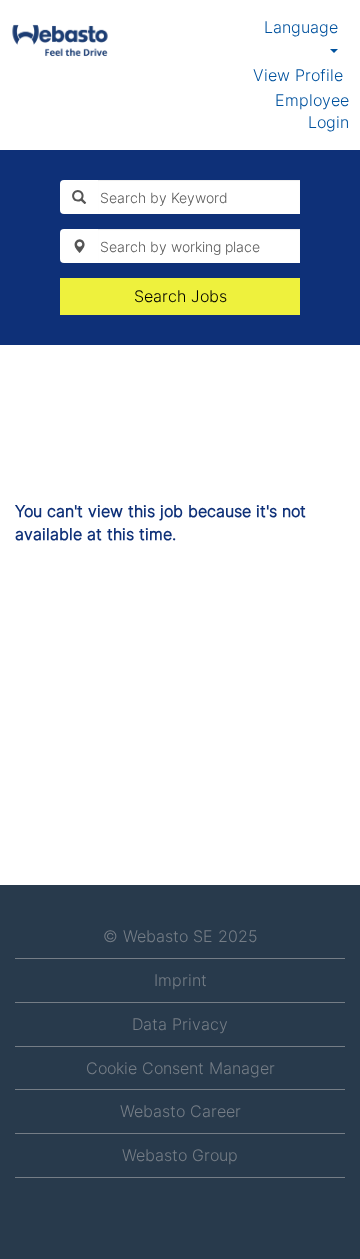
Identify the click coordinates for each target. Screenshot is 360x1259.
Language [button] (301, 27)
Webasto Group (180, 1155)
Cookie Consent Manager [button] (180, 1068)
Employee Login (312, 111)
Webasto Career (180, 1111)
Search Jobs (180, 296)
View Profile (298, 75)
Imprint (180, 980)
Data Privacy (180, 1024)
